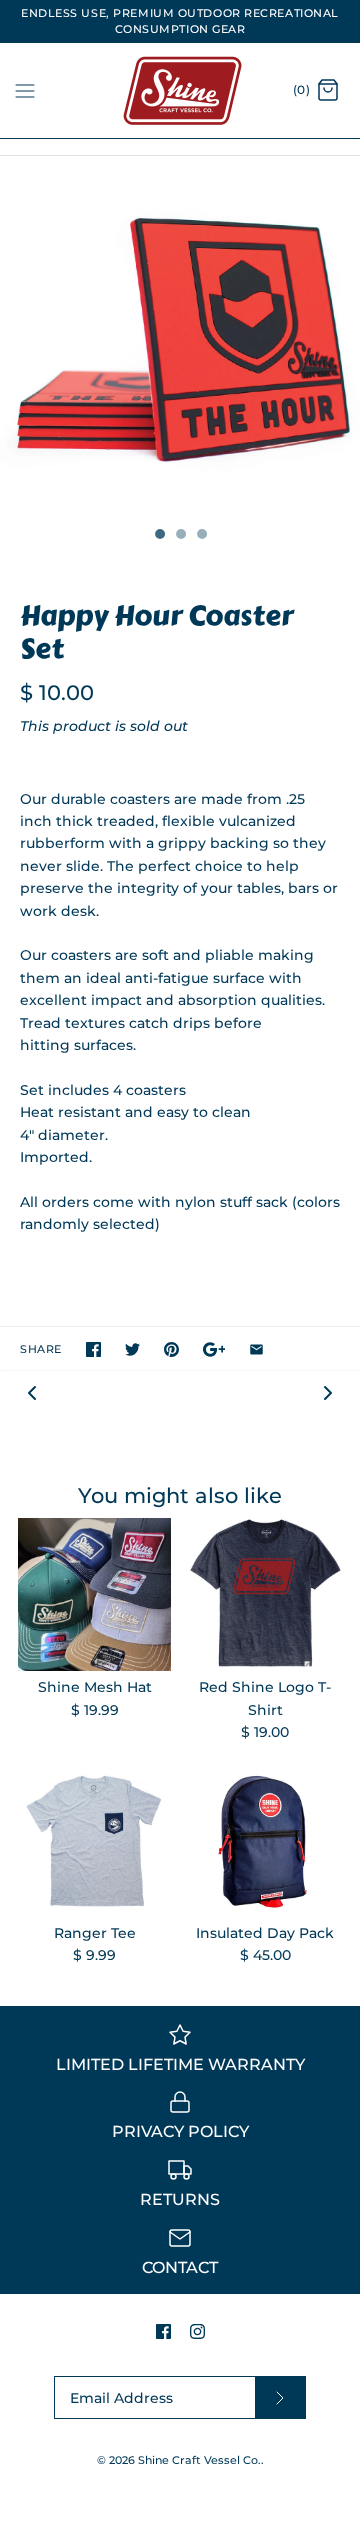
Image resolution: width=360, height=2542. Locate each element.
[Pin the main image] (171, 1349)
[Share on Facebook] (93, 1349)
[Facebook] (163, 2331)
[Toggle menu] (25, 90)
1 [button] (159, 536)
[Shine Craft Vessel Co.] (180, 90)
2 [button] (180, 536)
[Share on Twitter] (132, 1349)
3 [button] (201, 536)
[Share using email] (256, 1349)
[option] (180, 336)
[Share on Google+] (214, 1349)
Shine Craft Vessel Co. (199, 2460)
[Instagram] (197, 2331)
